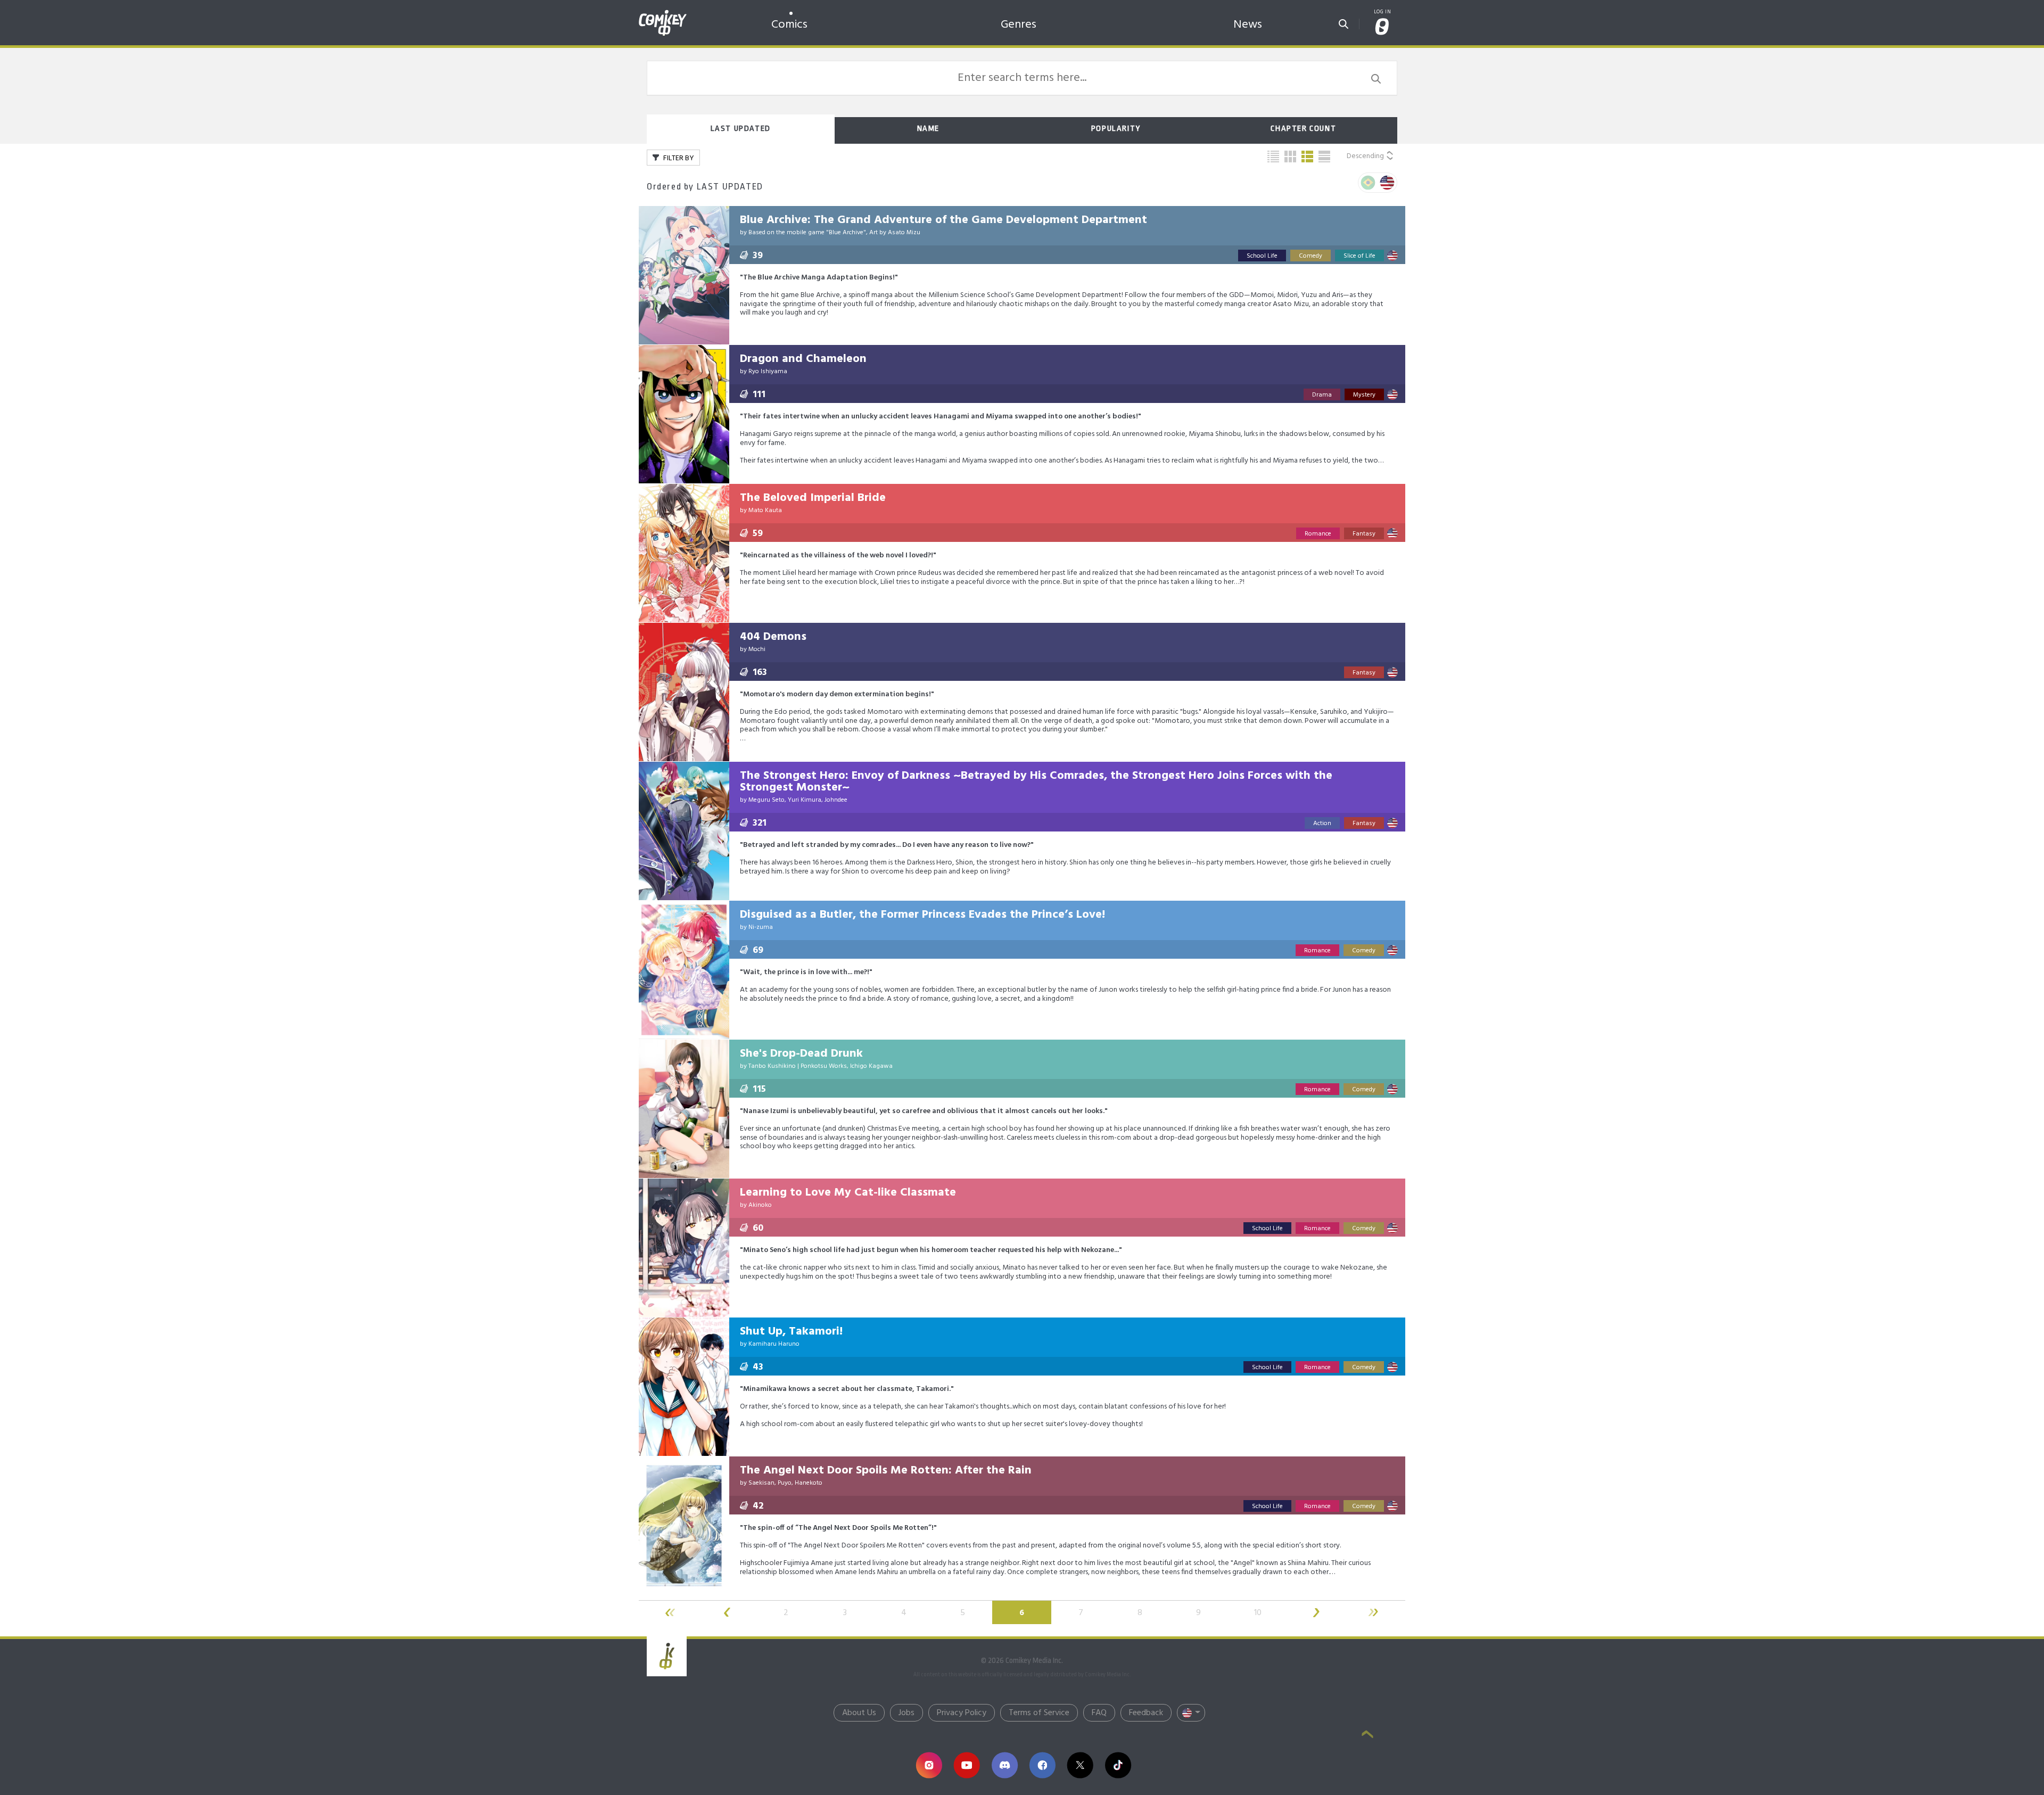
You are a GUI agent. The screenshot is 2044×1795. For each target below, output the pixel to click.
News (1248, 25)
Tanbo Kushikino (772, 1066)
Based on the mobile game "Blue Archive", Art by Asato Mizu (834, 233)
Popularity (1116, 129)
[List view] (1307, 157)
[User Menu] (1382, 27)
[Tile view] (1290, 157)
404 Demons (773, 637)
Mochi (757, 649)
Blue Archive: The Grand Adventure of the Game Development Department (943, 220)
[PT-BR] (1368, 183)
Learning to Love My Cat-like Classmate (848, 1193)
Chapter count (1303, 129)
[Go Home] (663, 13)
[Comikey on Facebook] (1042, 1765)
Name (928, 129)
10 (1258, 1613)
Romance (1318, 534)
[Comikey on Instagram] (929, 1765)
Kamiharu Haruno (774, 1344)
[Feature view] (1324, 157)
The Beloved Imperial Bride (813, 498)
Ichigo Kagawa (871, 1066)
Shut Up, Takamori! (791, 1332)
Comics (789, 25)
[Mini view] (1273, 157)
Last (1375, 1612)
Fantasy (1364, 534)
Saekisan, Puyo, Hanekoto (785, 1483)
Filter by (678, 158)
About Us (859, 1713)
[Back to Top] (1367, 1735)
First (668, 1612)
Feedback (1146, 1713)
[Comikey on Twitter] (1080, 1765)
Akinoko (760, 1205)
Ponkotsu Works (824, 1066)
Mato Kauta (765, 510)
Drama (1322, 395)
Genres (1019, 25)
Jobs (906, 1713)
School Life (1262, 256)
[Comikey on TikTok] (1118, 1765)
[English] (1387, 183)
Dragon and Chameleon (803, 359)
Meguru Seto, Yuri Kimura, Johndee (798, 800)
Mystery (1364, 395)
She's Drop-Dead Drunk (801, 1054)
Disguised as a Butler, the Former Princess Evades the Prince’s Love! (922, 915)
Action (1322, 824)
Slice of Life (1359, 256)
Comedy (1311, 256)
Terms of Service (1039, 1713)
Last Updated (741, 129)
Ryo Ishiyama (768, 372)
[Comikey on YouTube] (967, 1765)
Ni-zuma (761, 927)
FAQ (1099, 1713)
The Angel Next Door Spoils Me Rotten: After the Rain (886, 1471)
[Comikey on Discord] (1005, 1765)
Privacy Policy (962, 1713)
